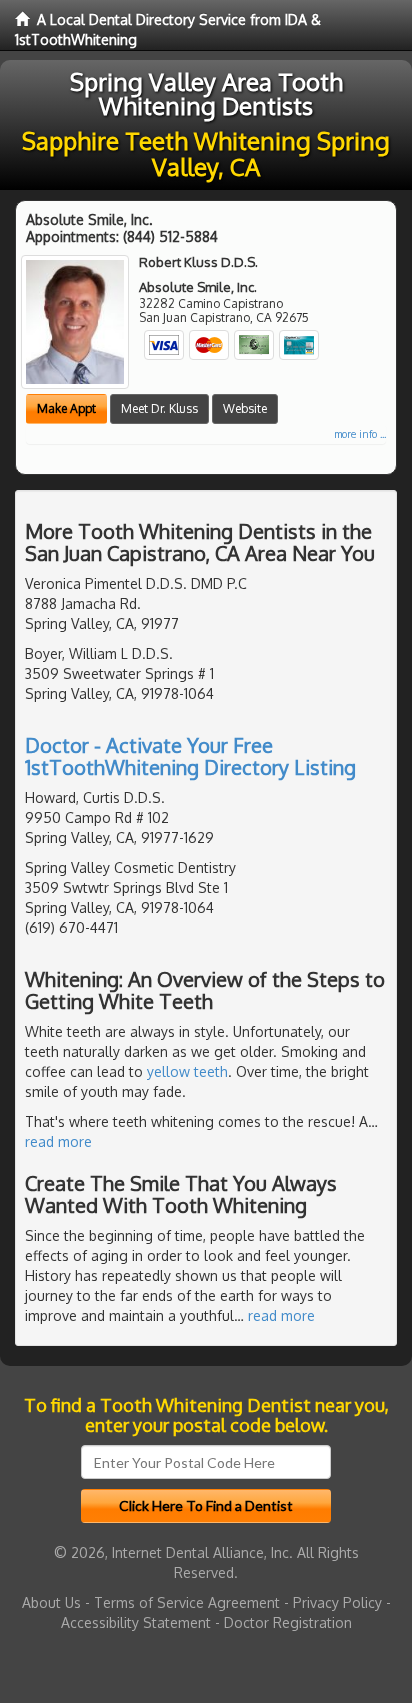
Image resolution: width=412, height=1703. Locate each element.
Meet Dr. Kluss (159, 408)
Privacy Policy (337, 1602)
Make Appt (66, 408)
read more (58, 1141)
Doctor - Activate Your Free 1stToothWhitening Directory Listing (190, 756)
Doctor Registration (288, 1622)
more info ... (360, 434)
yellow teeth (187, 1071)
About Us (51, 1602)
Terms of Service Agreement (187, 1602)
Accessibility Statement (136, 1622)
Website (245, 408)
